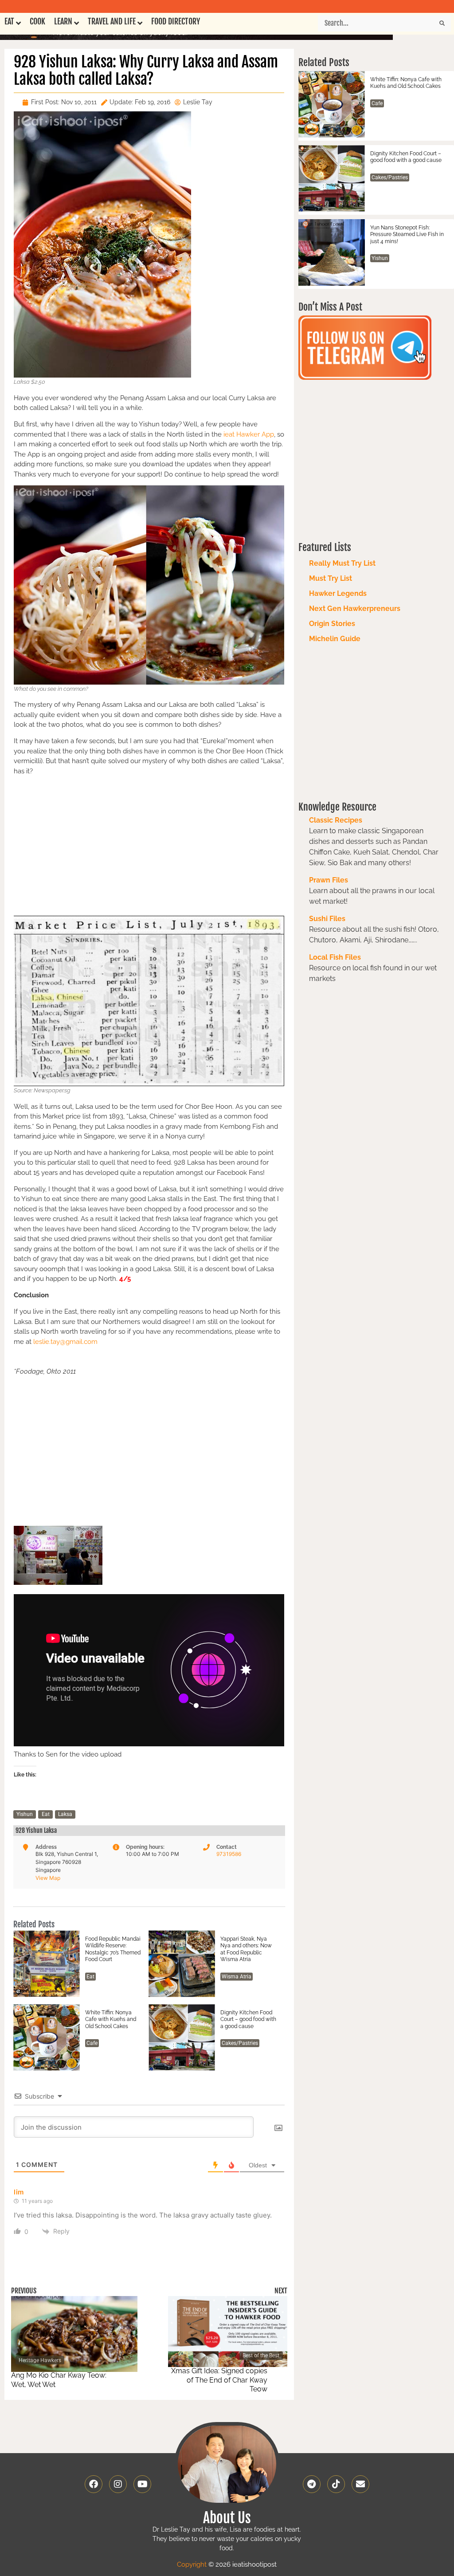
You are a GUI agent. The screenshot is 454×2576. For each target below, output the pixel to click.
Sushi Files (327, 919)
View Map (48, 1878)
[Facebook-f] (94, 2484)
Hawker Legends (338, 593)
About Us (227, 2518)
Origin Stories (332, 624)
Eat (46, 1814)
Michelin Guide (335, 639)
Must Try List (331, 578)
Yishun (25, 1814)
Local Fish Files (335, 957)
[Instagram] (118, 2484)
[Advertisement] (149, 845)
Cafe (92, 2043)
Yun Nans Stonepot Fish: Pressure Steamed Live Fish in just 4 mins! (407, 234)
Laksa (65, 1814)
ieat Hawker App (249, 434)
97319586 (229, 1854)
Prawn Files (329, 880)
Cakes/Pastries (240, 2043)
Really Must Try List (342, 563)
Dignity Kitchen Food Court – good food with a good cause (248, 2019)
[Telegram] (312, 2484)
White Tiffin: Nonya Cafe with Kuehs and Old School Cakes (111, 2019)
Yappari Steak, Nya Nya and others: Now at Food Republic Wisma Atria (246, 1949)
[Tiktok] (336, 2484)
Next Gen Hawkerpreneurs (355, 609)
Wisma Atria (237, 1977)
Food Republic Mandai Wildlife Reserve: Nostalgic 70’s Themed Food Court (113, 1949)
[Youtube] (142, 2484)
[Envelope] (360, 2484)
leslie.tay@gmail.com (65, 1342)
